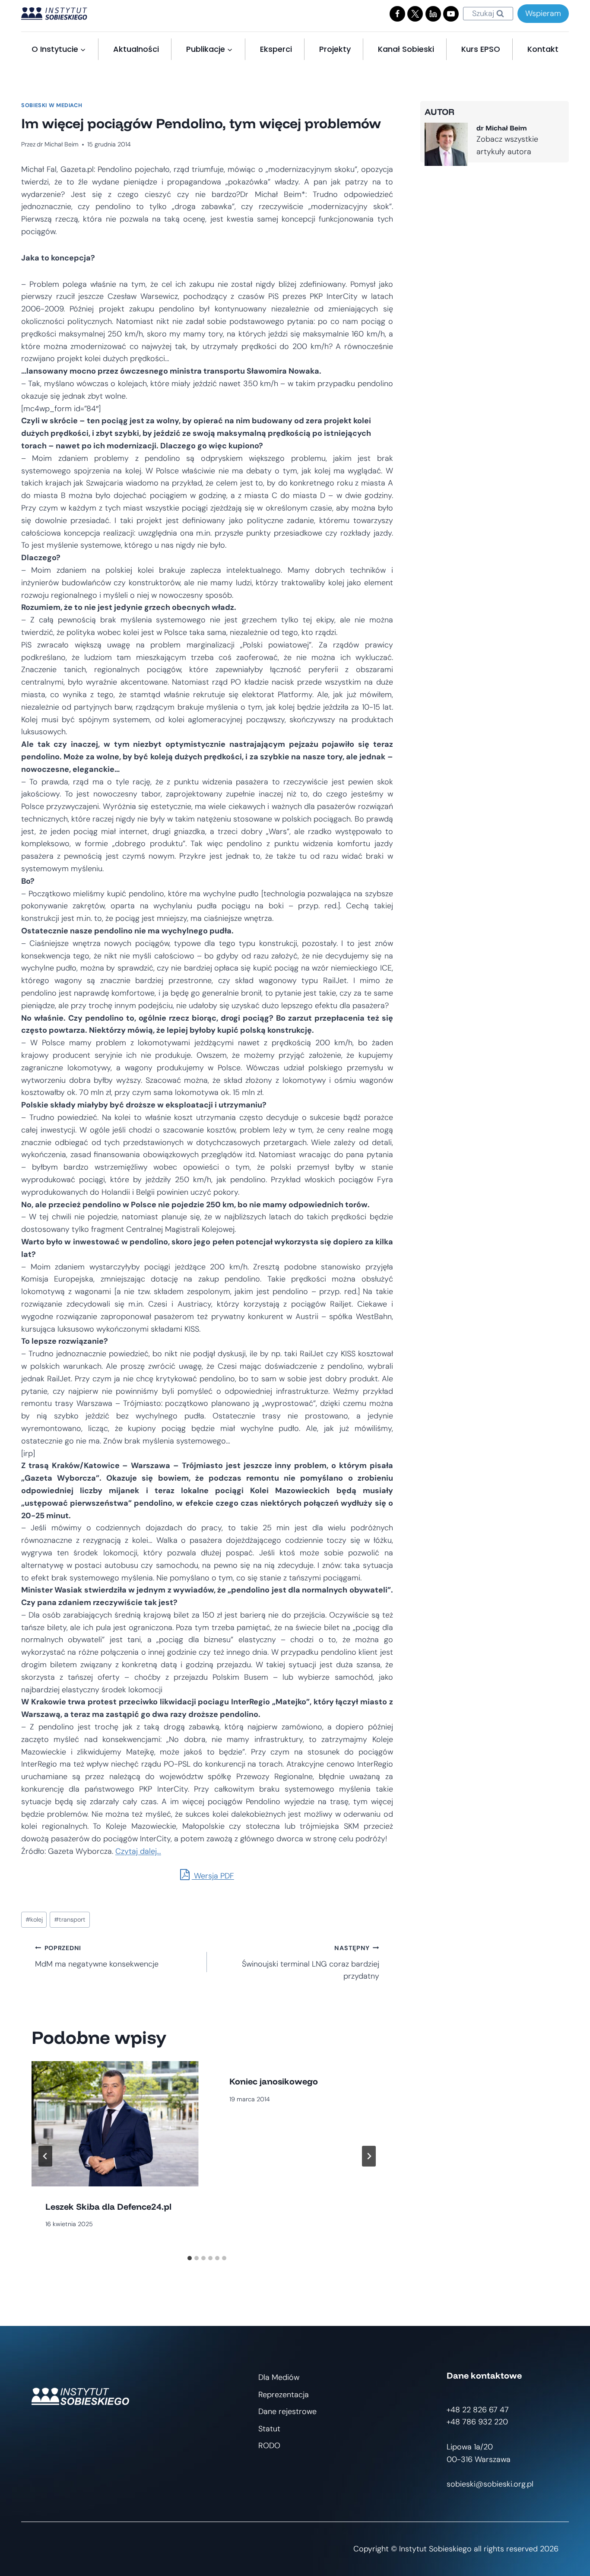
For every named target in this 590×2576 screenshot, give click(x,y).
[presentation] (115, 2124)
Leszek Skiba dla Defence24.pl (108, 2206)
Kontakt (543, 49)
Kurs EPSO (481, 49)
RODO (269, 2446)
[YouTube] (451, 14)
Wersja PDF (213, 1876)
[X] (415, 14)
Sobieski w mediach (52, 105)
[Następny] (369, 2156)
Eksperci (276, 49)
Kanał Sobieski (406, 49)
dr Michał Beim (58, 144)
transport (70, 1919)
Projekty (335, 49)
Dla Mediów (279, 2377)
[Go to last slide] (45, 2156)
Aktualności (136, 49)
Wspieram (543, 13)
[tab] (190, 2258)
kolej (34, 1919)
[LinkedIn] (433, 14)
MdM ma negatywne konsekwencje (97, 1957)
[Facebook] (397, 14)
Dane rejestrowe (287, 2411)
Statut (269, 2429)
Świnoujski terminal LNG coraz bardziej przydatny (310, 1963)
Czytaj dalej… (138, 1851)
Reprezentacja (284, 2395)
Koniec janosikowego (274, 2081)
